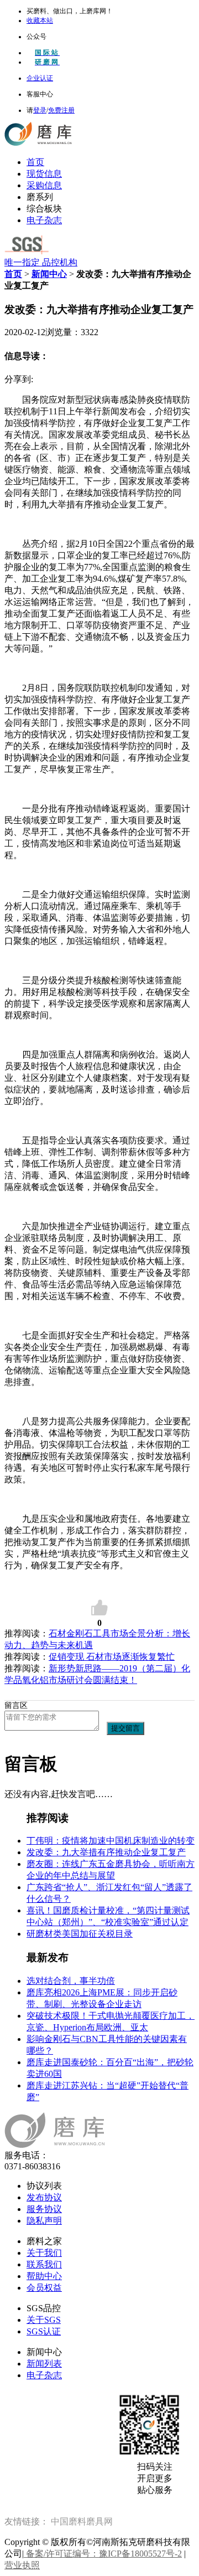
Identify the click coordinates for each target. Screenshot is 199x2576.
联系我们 (44, 2264)
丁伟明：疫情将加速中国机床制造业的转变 (111, 1841)
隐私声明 (44, 2221)
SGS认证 (44, 2331)
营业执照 (22, 2565)
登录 (40, 110)
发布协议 (44, 2197)
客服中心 (40, 94)
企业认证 (40, 78)
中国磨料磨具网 (82, 2521)
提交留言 (125, 1728)
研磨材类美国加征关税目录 (80, 1934)
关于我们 (44, 2253)
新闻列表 (44, 2364)
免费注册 (61, 110)
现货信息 (44, 174)
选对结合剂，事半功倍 (71, 1981)
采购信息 (44, 185)
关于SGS (44, 2320)
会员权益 (44, 2288)
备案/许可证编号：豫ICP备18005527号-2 (103, 2554)
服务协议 (44, 2209)
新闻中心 (49, 274)
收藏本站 (40, 20)
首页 (35, 162)
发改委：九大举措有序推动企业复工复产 (106, 1852)
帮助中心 (44, 2276)
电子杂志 (44, 220)
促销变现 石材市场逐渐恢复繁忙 (112, 1657)
